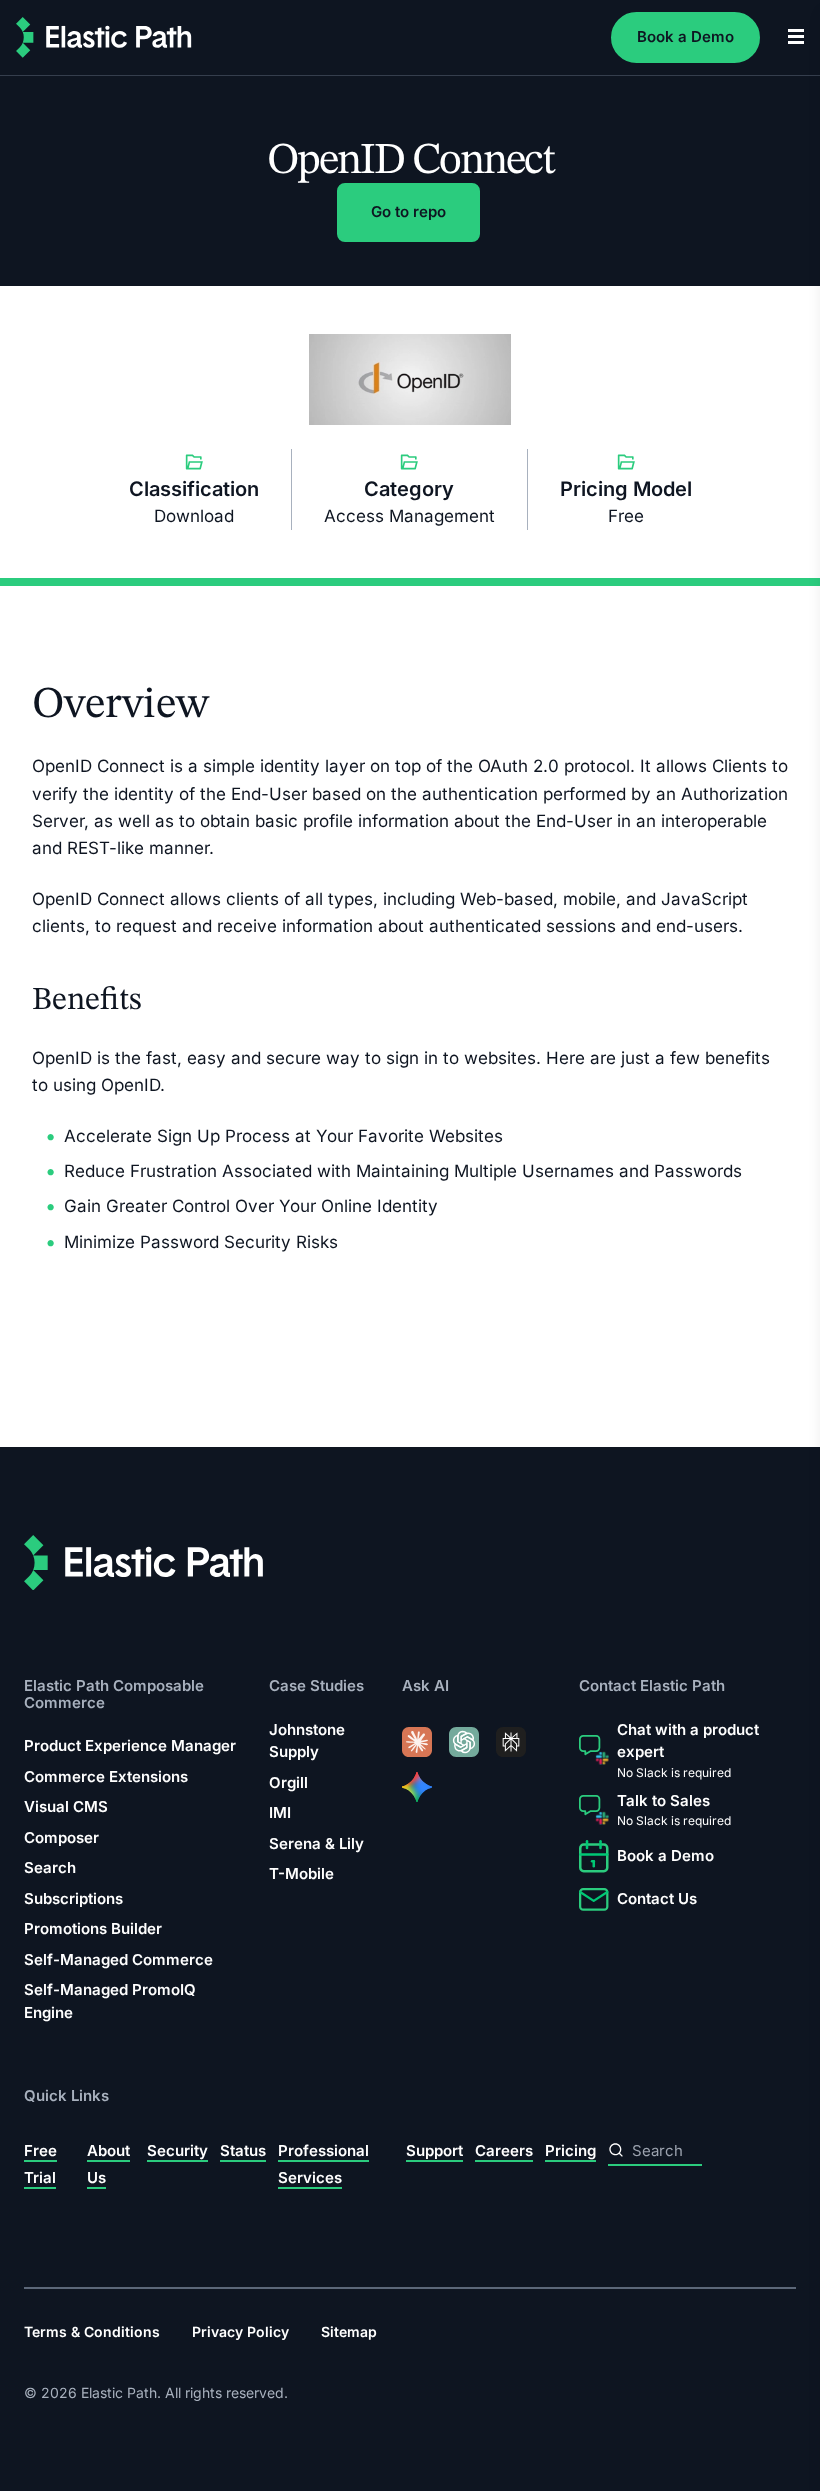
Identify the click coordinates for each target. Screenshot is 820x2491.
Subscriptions (73, 1898)
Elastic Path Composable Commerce (114, 1694)
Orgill (288, 1782)
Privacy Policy (240, 2331)
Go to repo (408, 211)
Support (434, 2150)
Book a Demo (685, 36)
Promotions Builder (93, 1928)
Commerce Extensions (106, 1776)
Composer (61, 1837)
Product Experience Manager (130, 1745)
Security (177, 2150)
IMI (280, 1813)
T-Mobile (301, 1874)
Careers (504, 2150)
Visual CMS (66, 1806)
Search (50, 1867)
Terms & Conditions (92, 2331)
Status (243, 2150)
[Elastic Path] (104, 37)
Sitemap (349, 2331)
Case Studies (316, 1686)
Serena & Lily (316, 1843)
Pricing (570, 2150)
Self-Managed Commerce (118, 1959)
